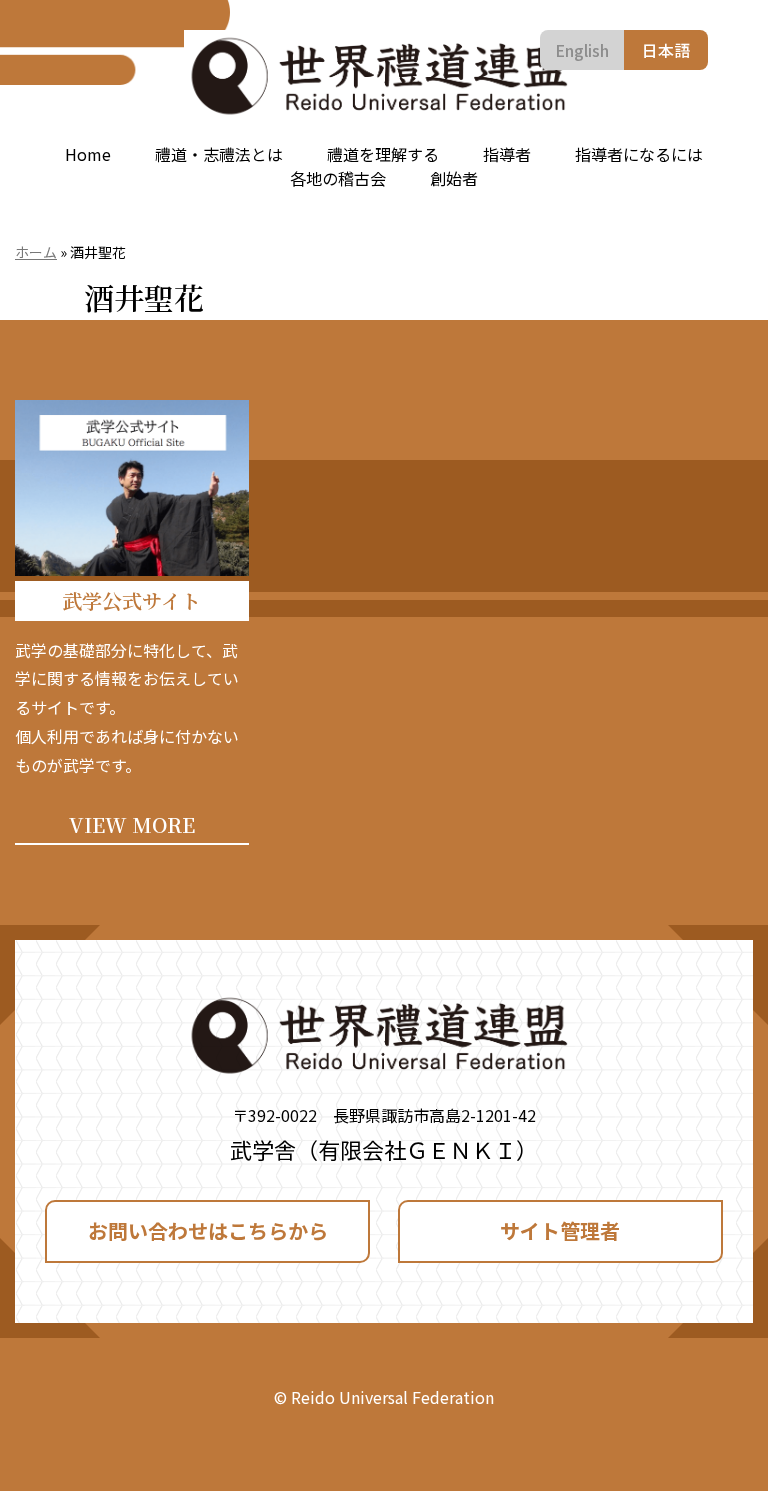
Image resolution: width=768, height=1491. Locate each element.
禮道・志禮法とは (219, 154)
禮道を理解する (383, 154)
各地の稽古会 (338, 178)
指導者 (507, 154)
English (582, 50)
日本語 (666, 50)
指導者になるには (639, 154)
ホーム (36, 252)
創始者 (454, 178)
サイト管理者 (560, 1230)
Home (88, 154)
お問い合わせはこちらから (208, 1230)
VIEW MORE (132, 824)
